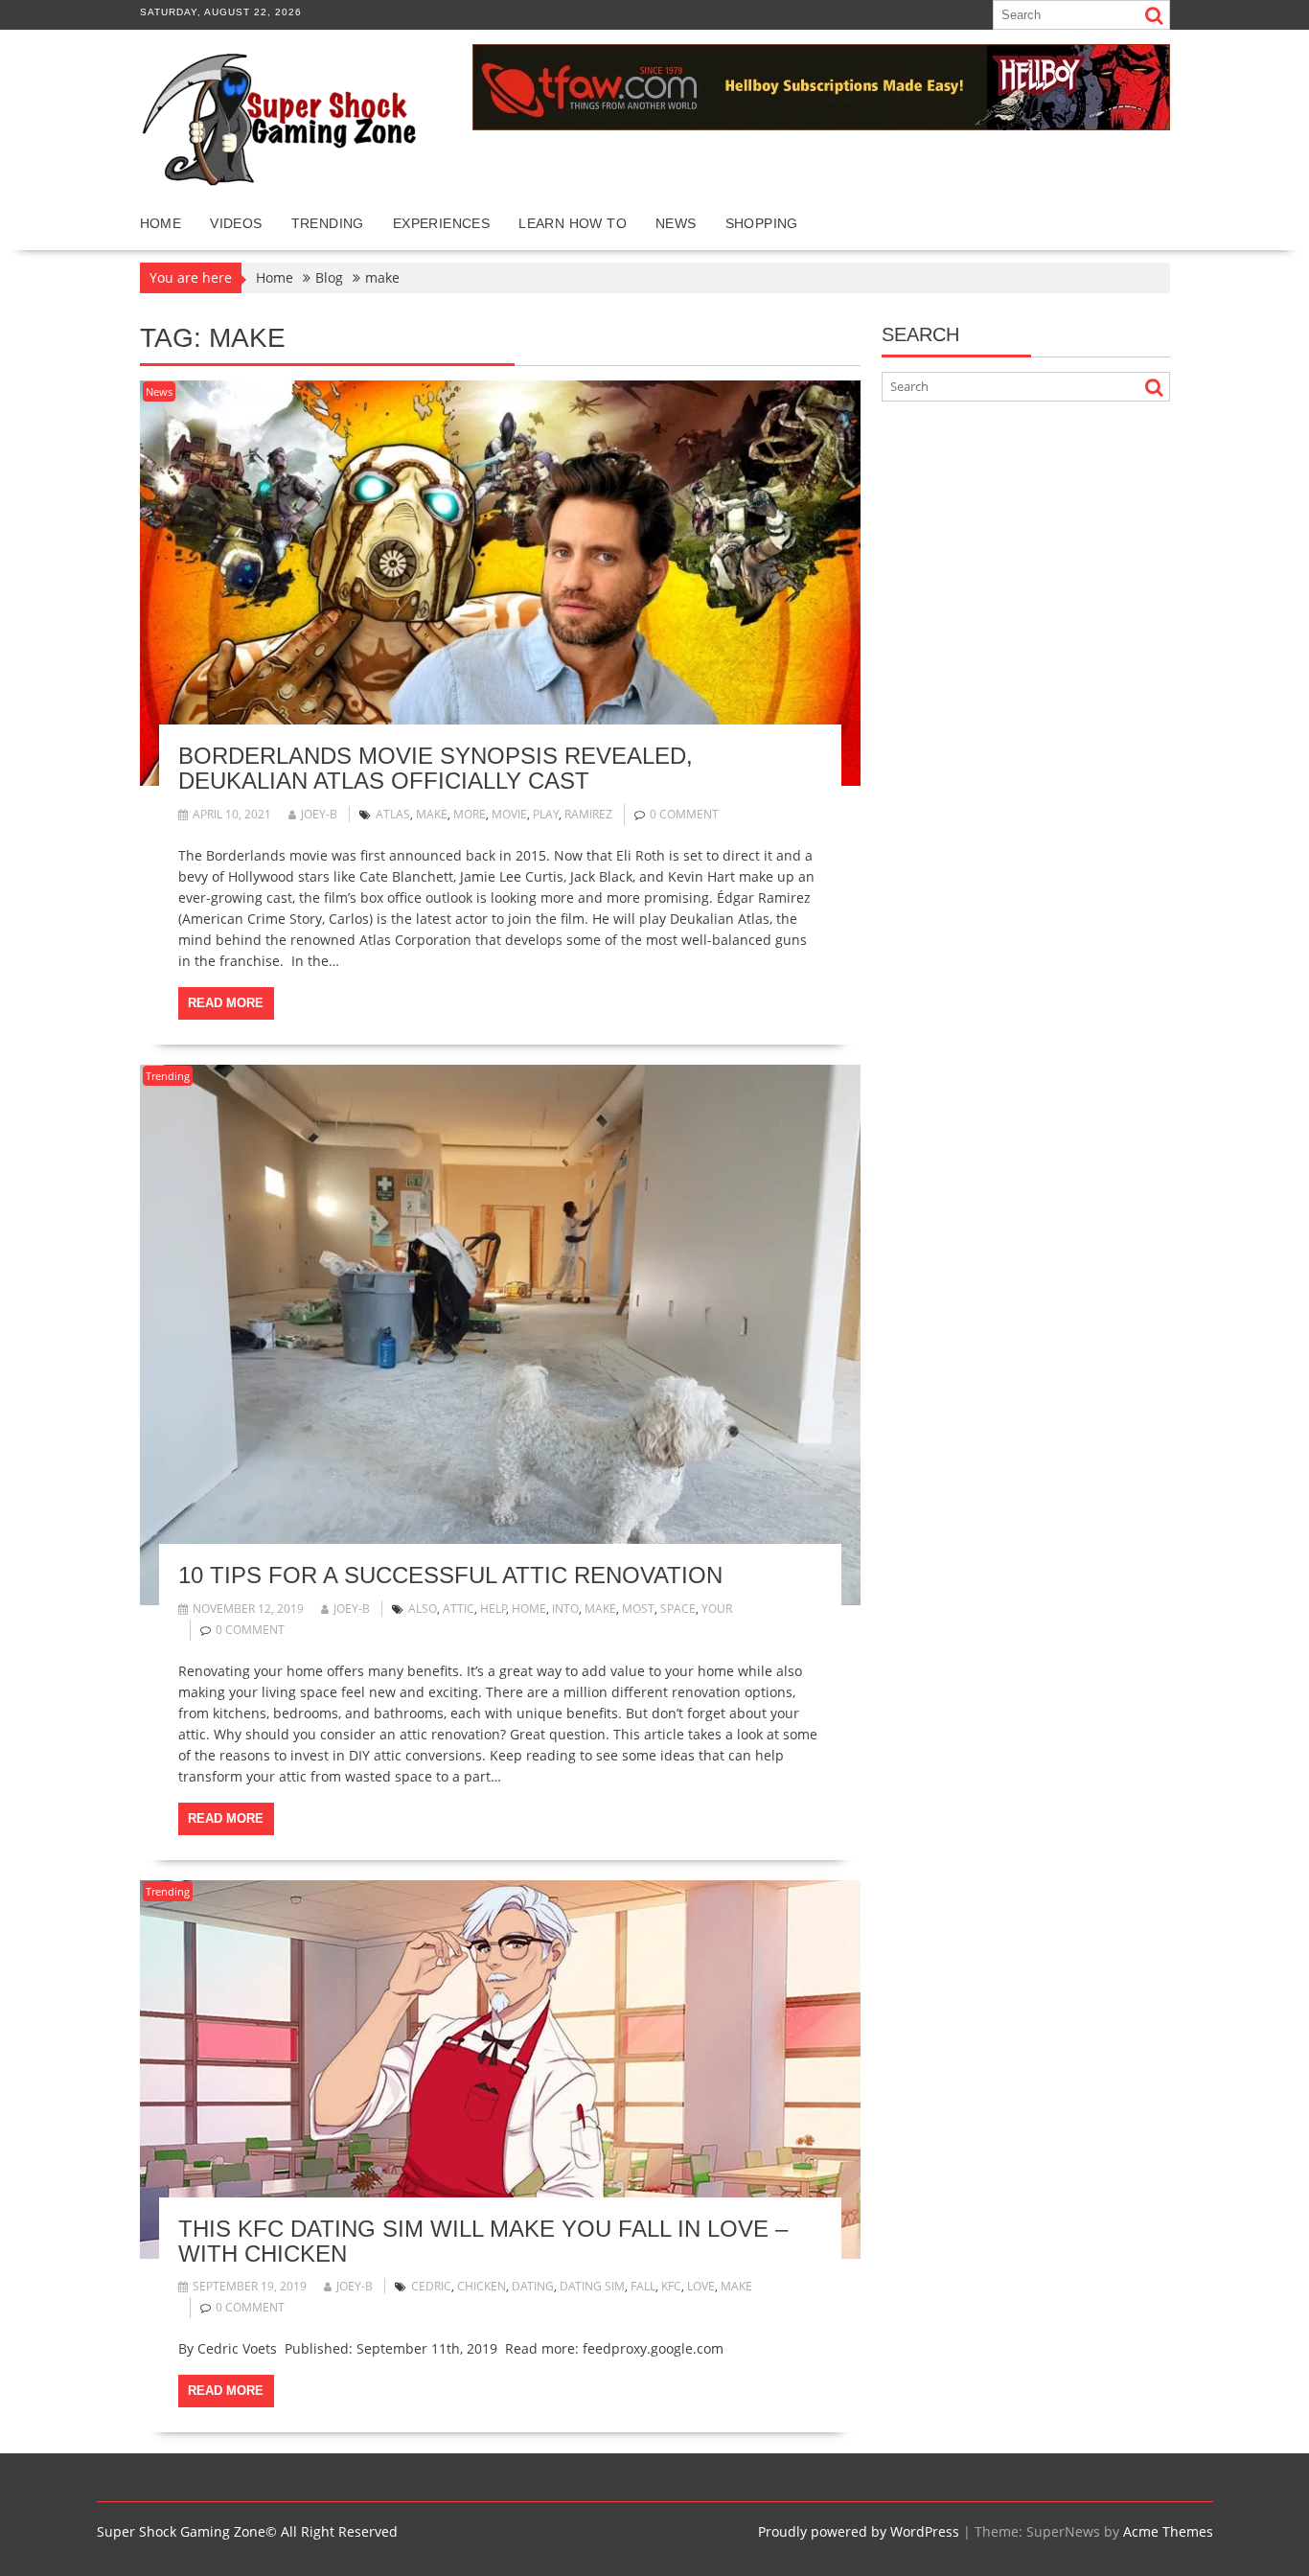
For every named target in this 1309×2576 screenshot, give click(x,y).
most (638, 1609)
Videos (236, 223)
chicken (482, 2286)
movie (509, 814)
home (529, 1609)
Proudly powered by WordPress (859, 2531)
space (678, 1609)
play (546, 814)
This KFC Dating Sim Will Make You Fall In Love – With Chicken (483, 2241)
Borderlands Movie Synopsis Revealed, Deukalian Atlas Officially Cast (436, 768)
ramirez (588, 814)
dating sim (592, 2286)
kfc (671, 2286)
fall (643, 2286)
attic (459, 1609)
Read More (226, 1003)
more (470, 814)
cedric (431, 2286)
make (432, 814)
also (423, 1609)
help (494, 1609)
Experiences (441, 223)
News (676, 223)
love (701, 2286)
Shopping (762, 223)
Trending (328, 223)
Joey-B (319, 814)
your (717, 1609)
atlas (393, 814)
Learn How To (573, 223)
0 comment (684, 814)
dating (533, 2286)
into (565, 1609)
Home (161, 223)
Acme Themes (1168, 2531)
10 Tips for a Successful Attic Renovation (450, 1575)
